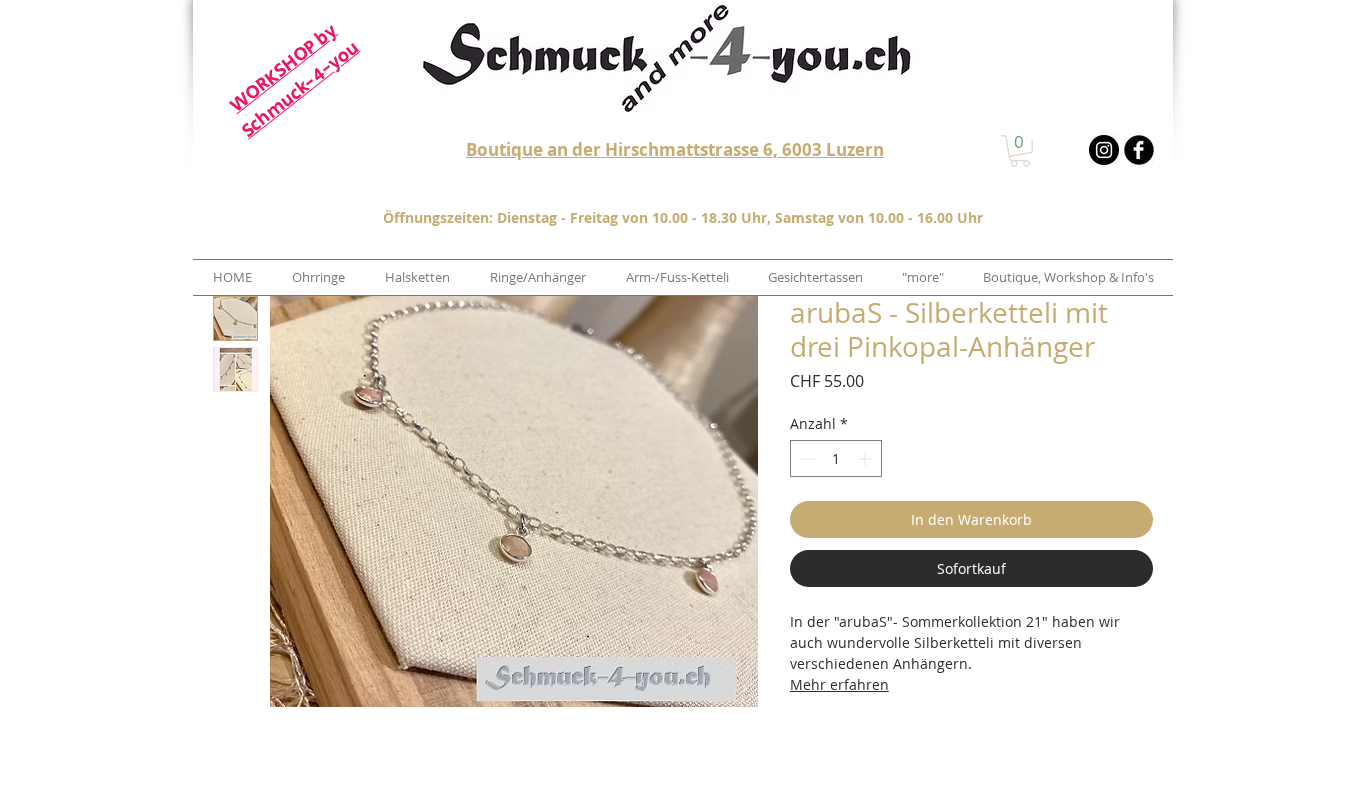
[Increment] (866, 458)
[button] (1020, 151)
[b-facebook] (1139, 150)
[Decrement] (805, 458)
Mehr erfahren (839, 684)
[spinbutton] (836, 458)
